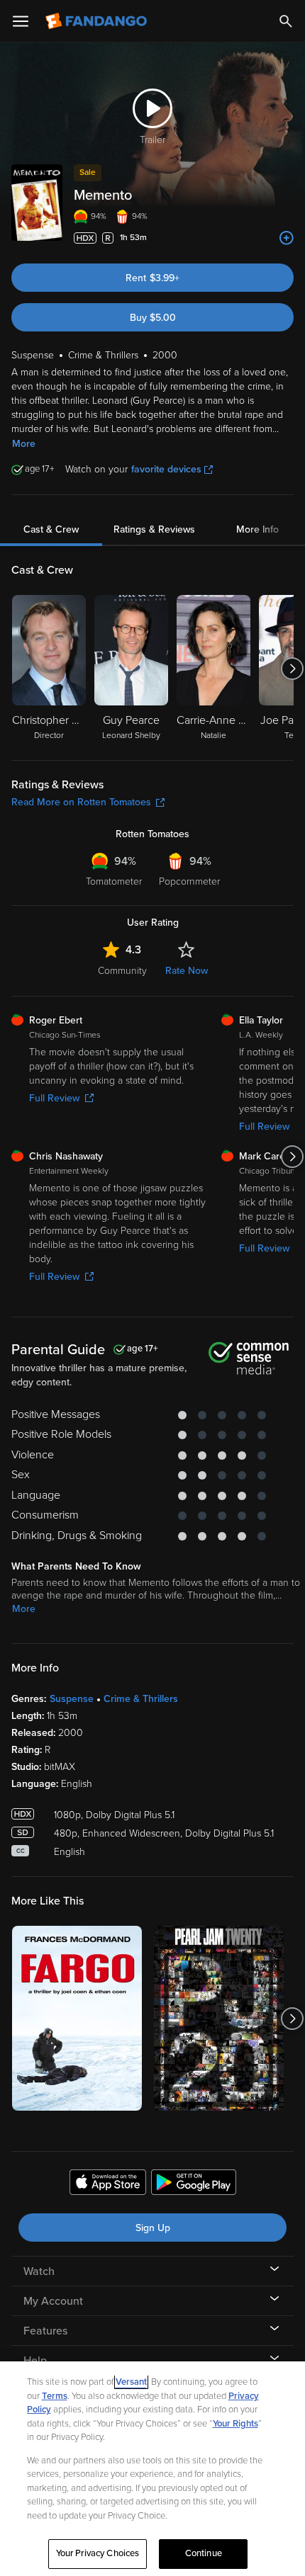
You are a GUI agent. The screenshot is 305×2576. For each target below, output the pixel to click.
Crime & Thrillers (141, 1699)
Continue (204, 2553)
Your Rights (235, 2424)
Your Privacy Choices (98, 2553)
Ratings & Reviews (154, 529)
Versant (131, 2382)
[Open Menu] (21, 21)
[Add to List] (287, 238)
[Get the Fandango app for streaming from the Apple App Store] (108, 2184)
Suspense (72, 1699)
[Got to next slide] (292, 669)
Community (122, 971)
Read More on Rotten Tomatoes (81, 802)
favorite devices (166, 469)
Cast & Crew (51, 529)
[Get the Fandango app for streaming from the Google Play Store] (194, 2184)
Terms (55, 2396)
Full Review (54, 1098)
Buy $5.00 (153, 318)
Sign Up (153, 2228)
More (24, 444)
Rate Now (187, 971)
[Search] (286, 21)
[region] (152, 2469)
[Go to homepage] (98, 21)
